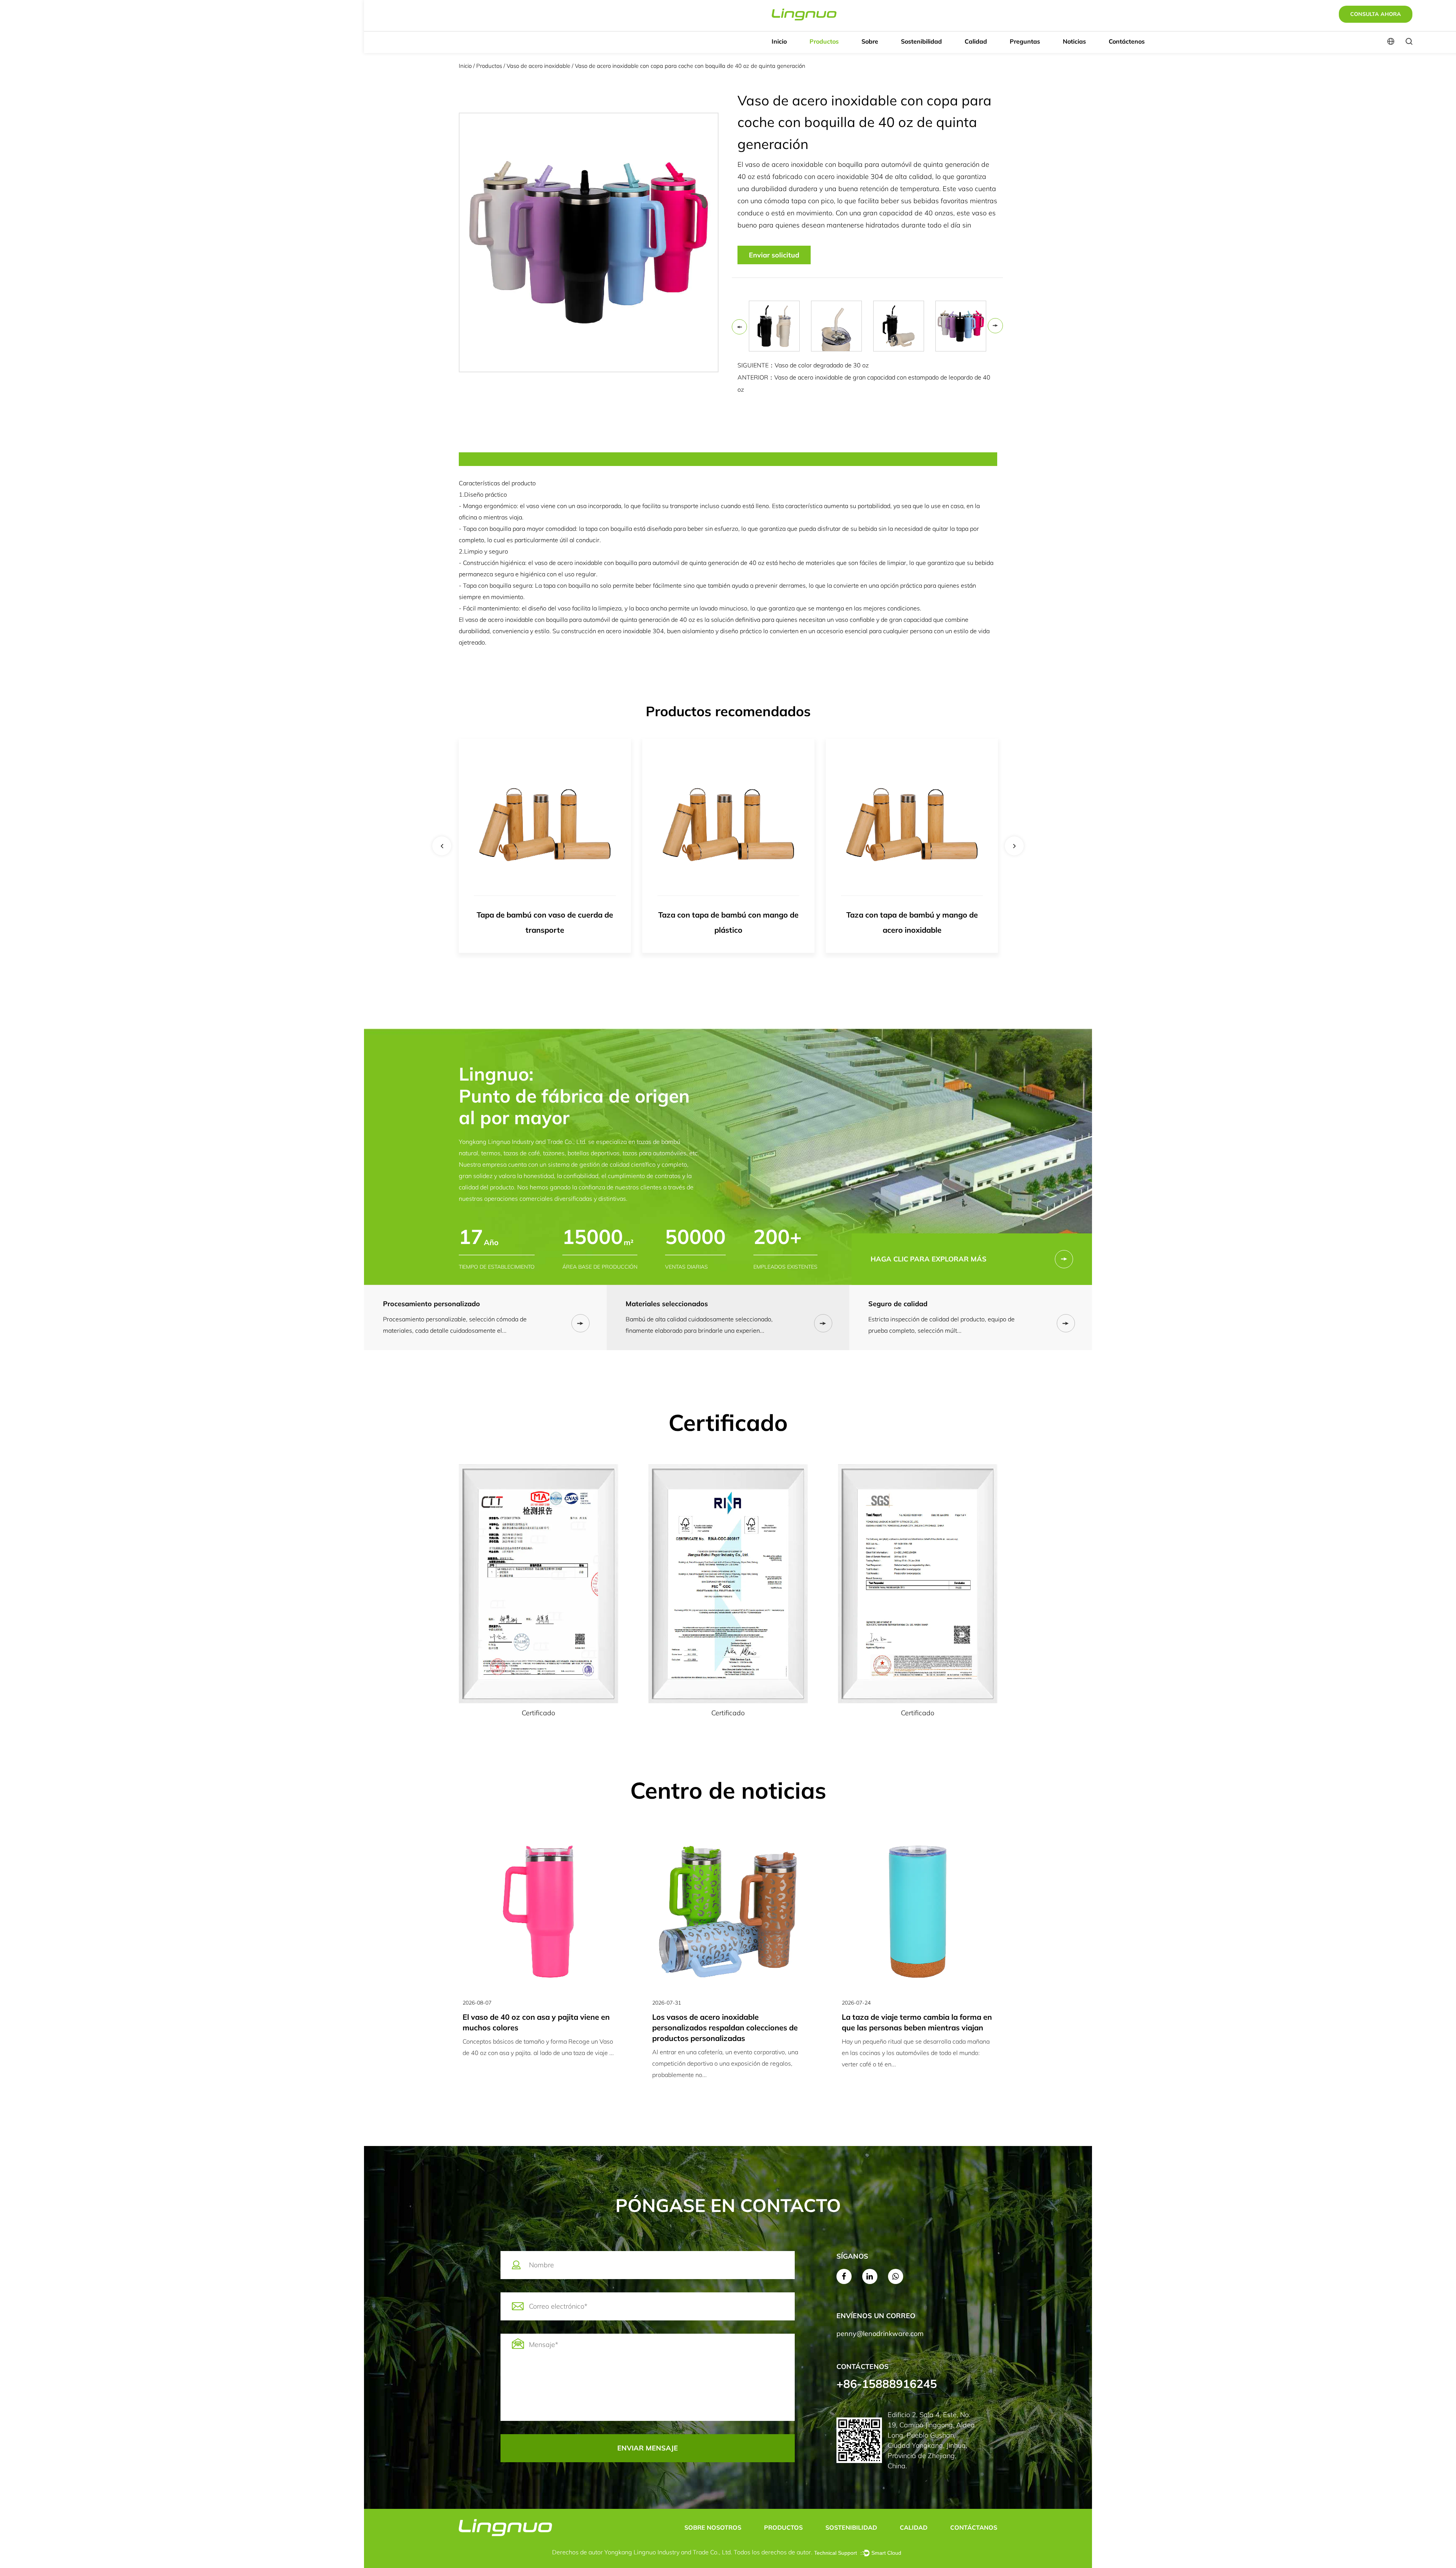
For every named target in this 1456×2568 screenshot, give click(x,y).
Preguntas (1025, 41)
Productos (824, 41)
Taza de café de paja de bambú (912, 915)
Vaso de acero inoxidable (539, 66)
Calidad (976, 41)
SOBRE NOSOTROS (713, 2527)
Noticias (1074, 41)
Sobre (870, 41)
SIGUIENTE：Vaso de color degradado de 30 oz (803, 365)
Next (995, 326)
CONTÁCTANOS (974, 2527)
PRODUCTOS (783, 2527)
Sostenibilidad (921, 41)
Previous (739, 327)
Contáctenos (1127, 41)
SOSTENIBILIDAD (851, 2527)
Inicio (779, 41)
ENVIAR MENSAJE (648, 2448)
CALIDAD (914, 2527)
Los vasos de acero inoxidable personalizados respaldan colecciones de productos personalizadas (535, 2028)
